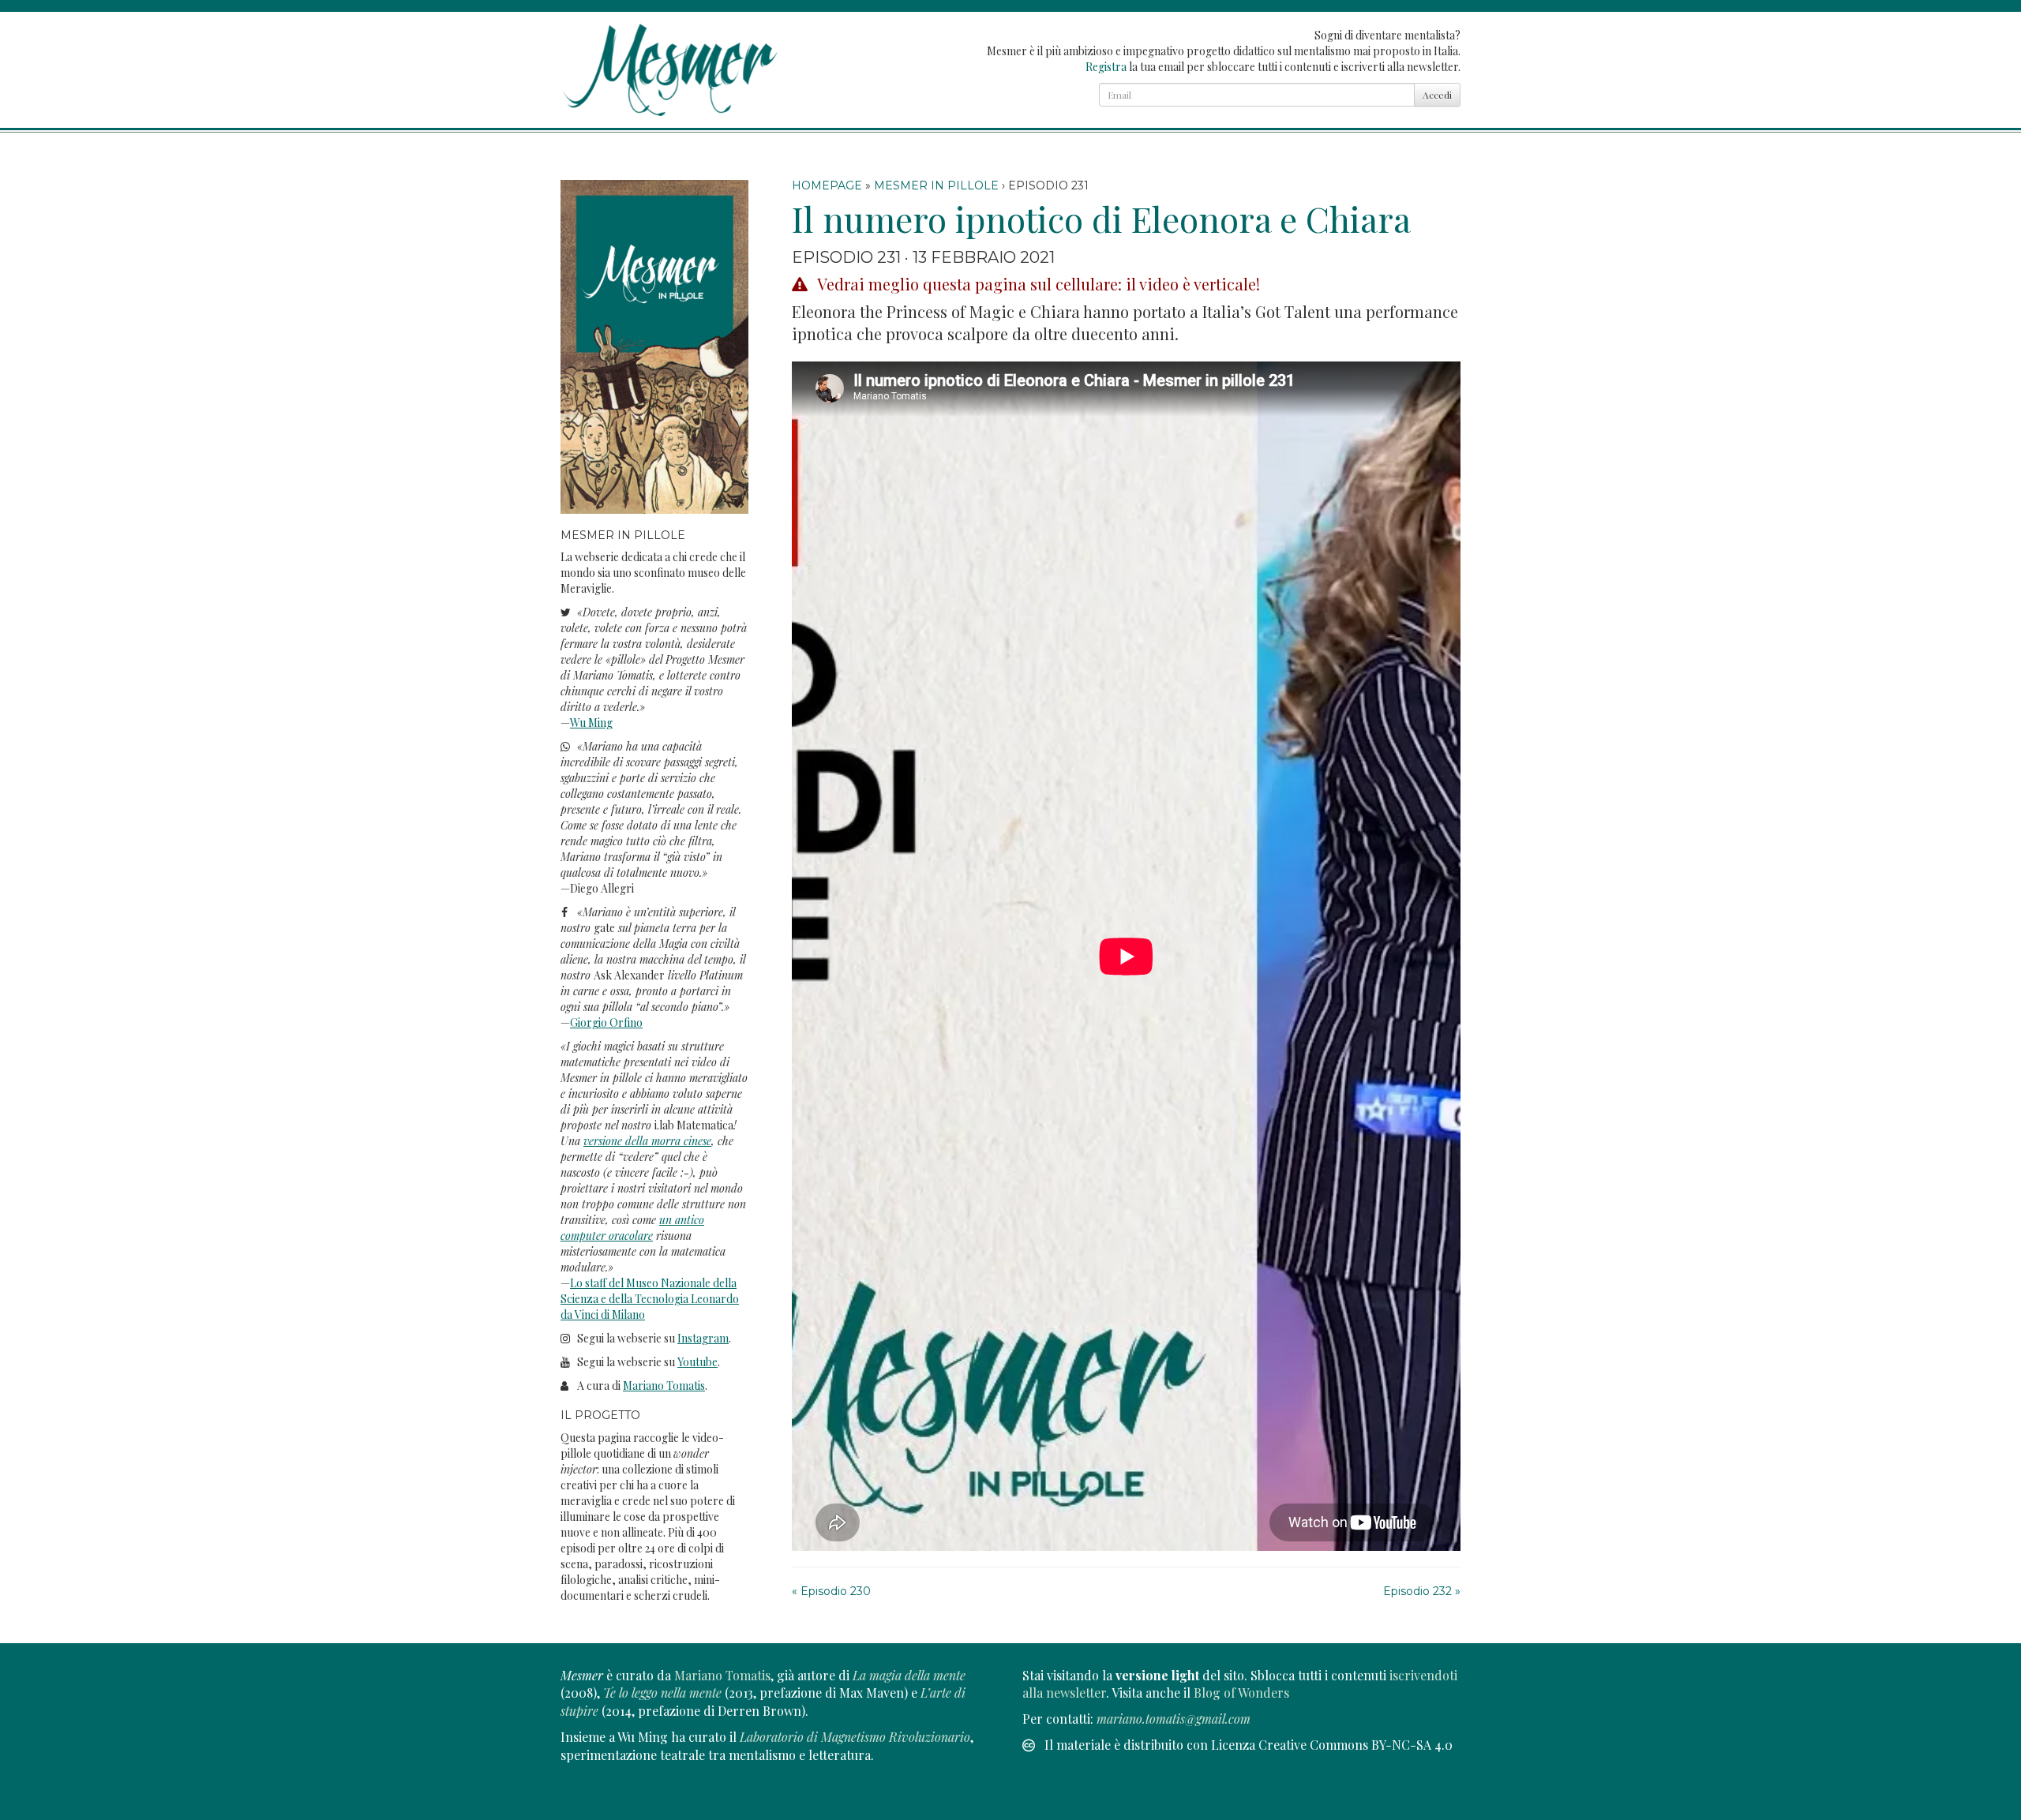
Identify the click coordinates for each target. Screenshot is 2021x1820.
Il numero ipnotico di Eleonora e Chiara (1101, 218)
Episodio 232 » (1422, 1591)
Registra (1106, 67)
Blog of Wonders (1241, 1693)
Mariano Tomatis (722, 1675)
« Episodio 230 (831, 1591)
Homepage (827, 185)
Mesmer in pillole (936, 185)
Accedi (1437, 95)
